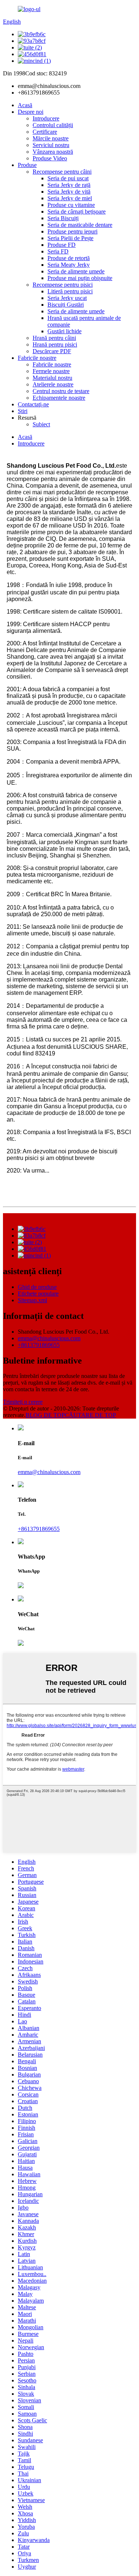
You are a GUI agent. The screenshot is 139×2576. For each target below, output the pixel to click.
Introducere (46, 118)
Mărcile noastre (51, 138)
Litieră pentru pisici (70, 291)
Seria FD (58, 251)
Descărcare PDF (52, 351)
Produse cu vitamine (71, 205)
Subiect (41, 424)
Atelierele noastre (53, 384)
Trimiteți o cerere (23, 1402)
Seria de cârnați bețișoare (77, 211)
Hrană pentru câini (54, 338)
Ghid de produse (37, 1287)
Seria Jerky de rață (69, 185)
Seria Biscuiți (63, 218)
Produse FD (62, 245)
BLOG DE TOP (45, 1415)
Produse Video (50, 158)
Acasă (25, 105)
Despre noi (31, 112)
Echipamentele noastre (59, 398)
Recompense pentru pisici (63, 285)
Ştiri (23, 411)
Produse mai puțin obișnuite (80, 278)
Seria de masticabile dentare (80, 225)
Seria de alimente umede (76, 271)
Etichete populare (38, 1294)
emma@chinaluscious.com (49, 1338)
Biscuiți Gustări (66, 305)
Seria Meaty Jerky (69, 265)
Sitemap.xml (32, 1300)
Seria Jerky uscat (67, 298)
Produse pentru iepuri (72, 231)
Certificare (45, 132)
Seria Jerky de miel (70, 198)
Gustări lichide (64, 331)
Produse (27, 165)
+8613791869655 (39, 1345)
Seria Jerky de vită (69, 192)
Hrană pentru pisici (55, 344)
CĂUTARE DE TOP (90, 1415)
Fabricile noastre (37, 358)
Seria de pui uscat (68, 178)
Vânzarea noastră (53, 152)
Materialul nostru (52, 378)
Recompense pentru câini (62, 172)
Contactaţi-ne (33, 404)
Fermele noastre (51, 371)
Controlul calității (53, 125)
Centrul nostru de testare (61, 391)
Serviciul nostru (51, 145)
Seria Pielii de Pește (70, 238)
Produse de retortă (69, 258)
